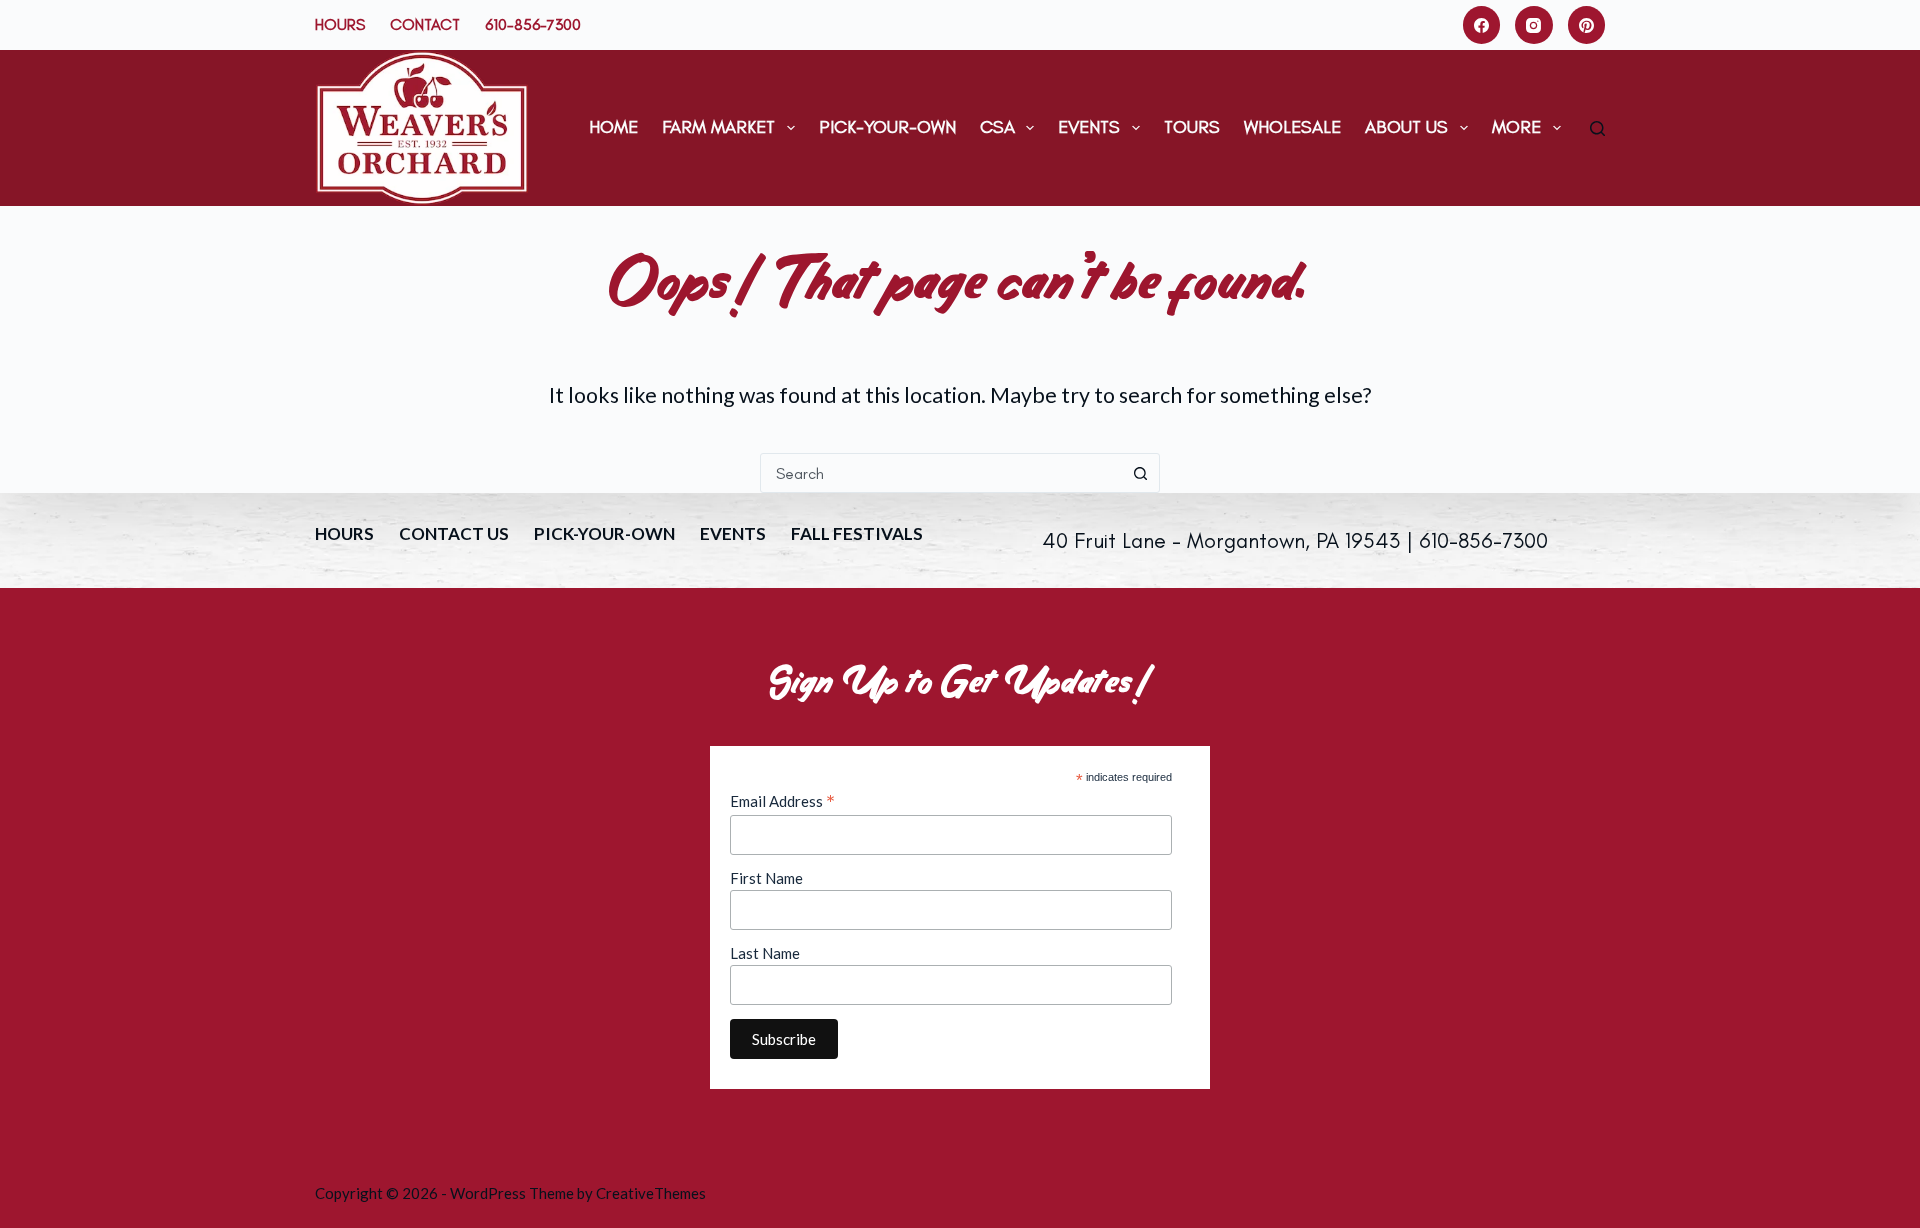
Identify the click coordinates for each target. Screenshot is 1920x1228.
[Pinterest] (1587, 25)
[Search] (1597, 128)
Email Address (782, 801)
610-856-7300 (533, 24)
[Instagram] (1534, 25)
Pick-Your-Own (887, 127)
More (1516, 127)
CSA (997, 127)
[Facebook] (1482, 25)
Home (613, 127)
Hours (340, 24)
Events (1089, 127)
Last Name (765, 953)
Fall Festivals (857, 533)
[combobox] (941, 473)
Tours (1192, 127)
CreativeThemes (651, 1193)
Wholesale (1292, 127)
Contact (425, 24)
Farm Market (718, 127)
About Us (1406, 127)
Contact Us (454, 533)
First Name (766, 878)
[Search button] (1140, 473)
